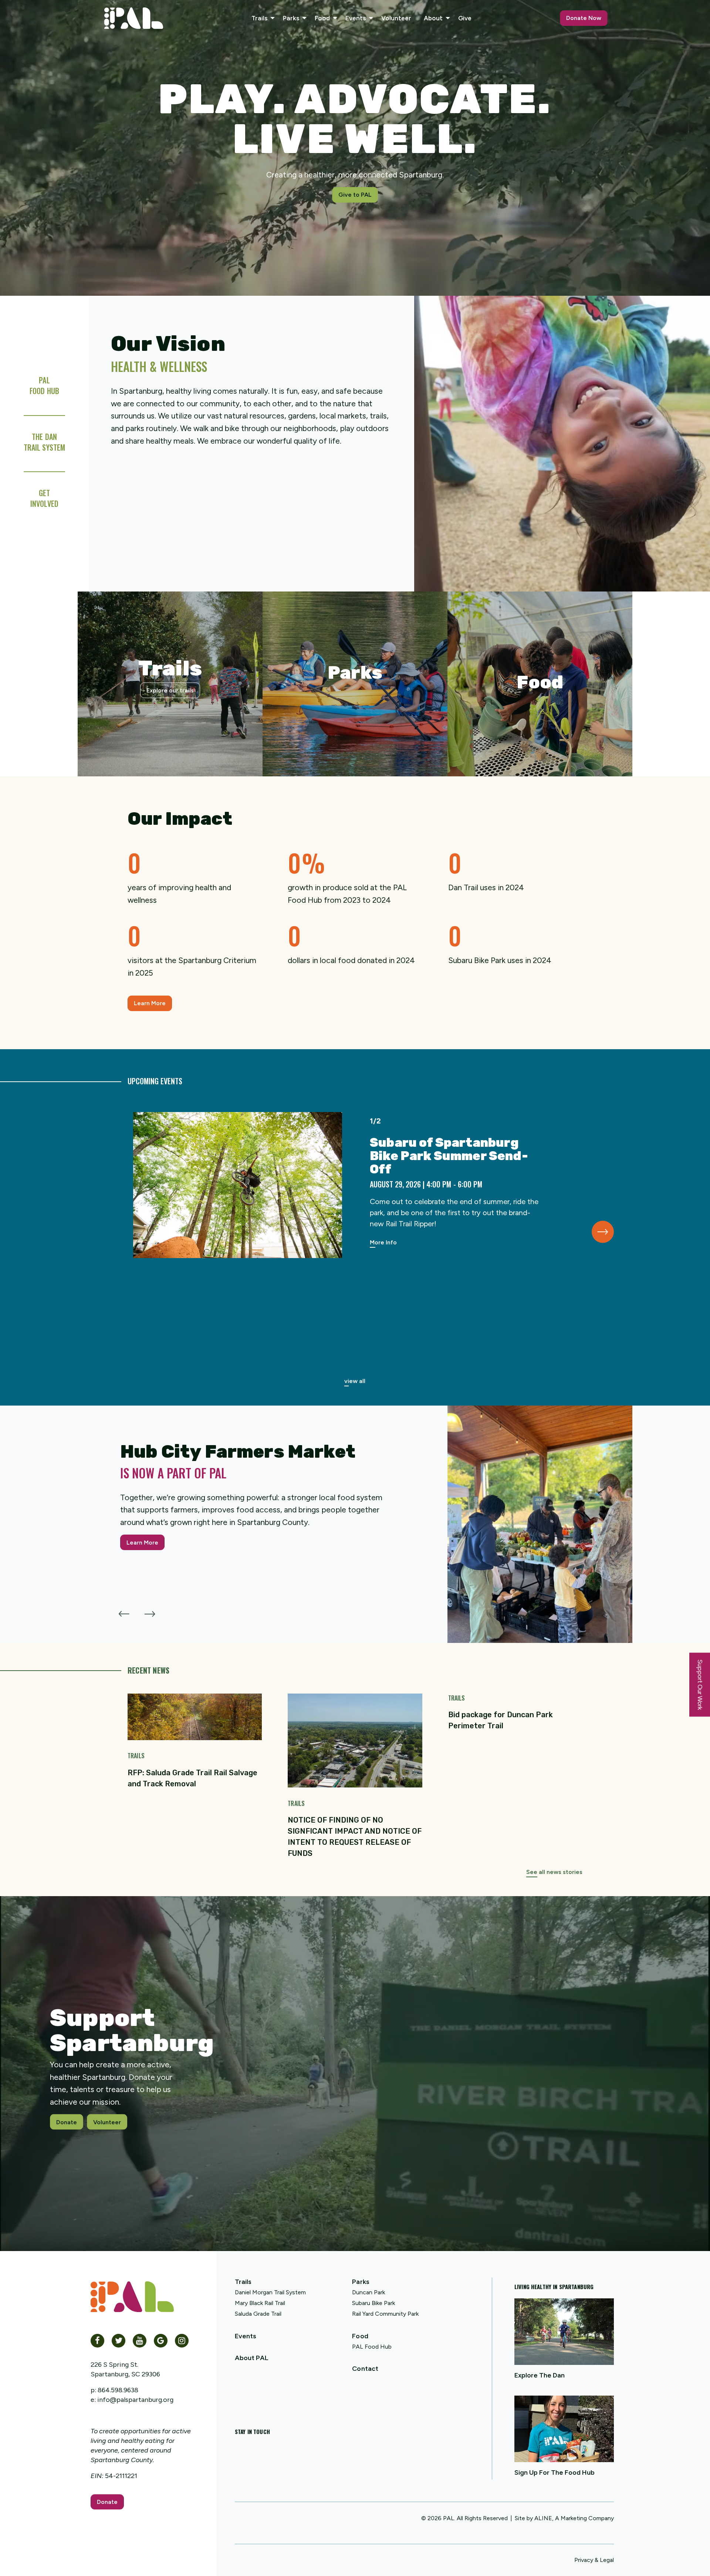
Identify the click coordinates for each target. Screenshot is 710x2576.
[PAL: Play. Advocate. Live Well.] (134, 18)
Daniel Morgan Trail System (270, 2292)
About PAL (252, 2358)
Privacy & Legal (594, 2560)
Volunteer (107, 2122)
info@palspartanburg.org (135, 2400)
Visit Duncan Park (355, 714)
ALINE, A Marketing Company (574, 2518)
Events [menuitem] (356, 18)
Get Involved (44, 498)
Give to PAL (355, 195)
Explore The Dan (540, 2375)
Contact (365, 2369)
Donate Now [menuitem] (584, 18)
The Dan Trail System (44, 442)
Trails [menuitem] (259, 18)
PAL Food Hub (372, 2347)
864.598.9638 (118, 2390)
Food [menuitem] (322, 18)
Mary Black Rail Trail (260, 2303)
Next (603, 1232)
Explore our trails (170, 690)
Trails (243, 2282)
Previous (124, 1610)
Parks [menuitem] (291, 18)
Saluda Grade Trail (258, 2314)
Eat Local (540, 714)
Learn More (150, 1003)
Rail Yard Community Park (385, 2314)
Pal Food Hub (44, 385)
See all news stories (554, 1872)
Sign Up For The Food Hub (555, 2472)
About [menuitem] (433, 18)
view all (355, 1381)
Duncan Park (368, 2292)
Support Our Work (700, 1685)
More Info (383, 1242)
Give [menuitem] (465, 18)
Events (246, 2336)
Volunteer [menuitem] (396, 18)
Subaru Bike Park (373, 2303)
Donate (67, 2122)
